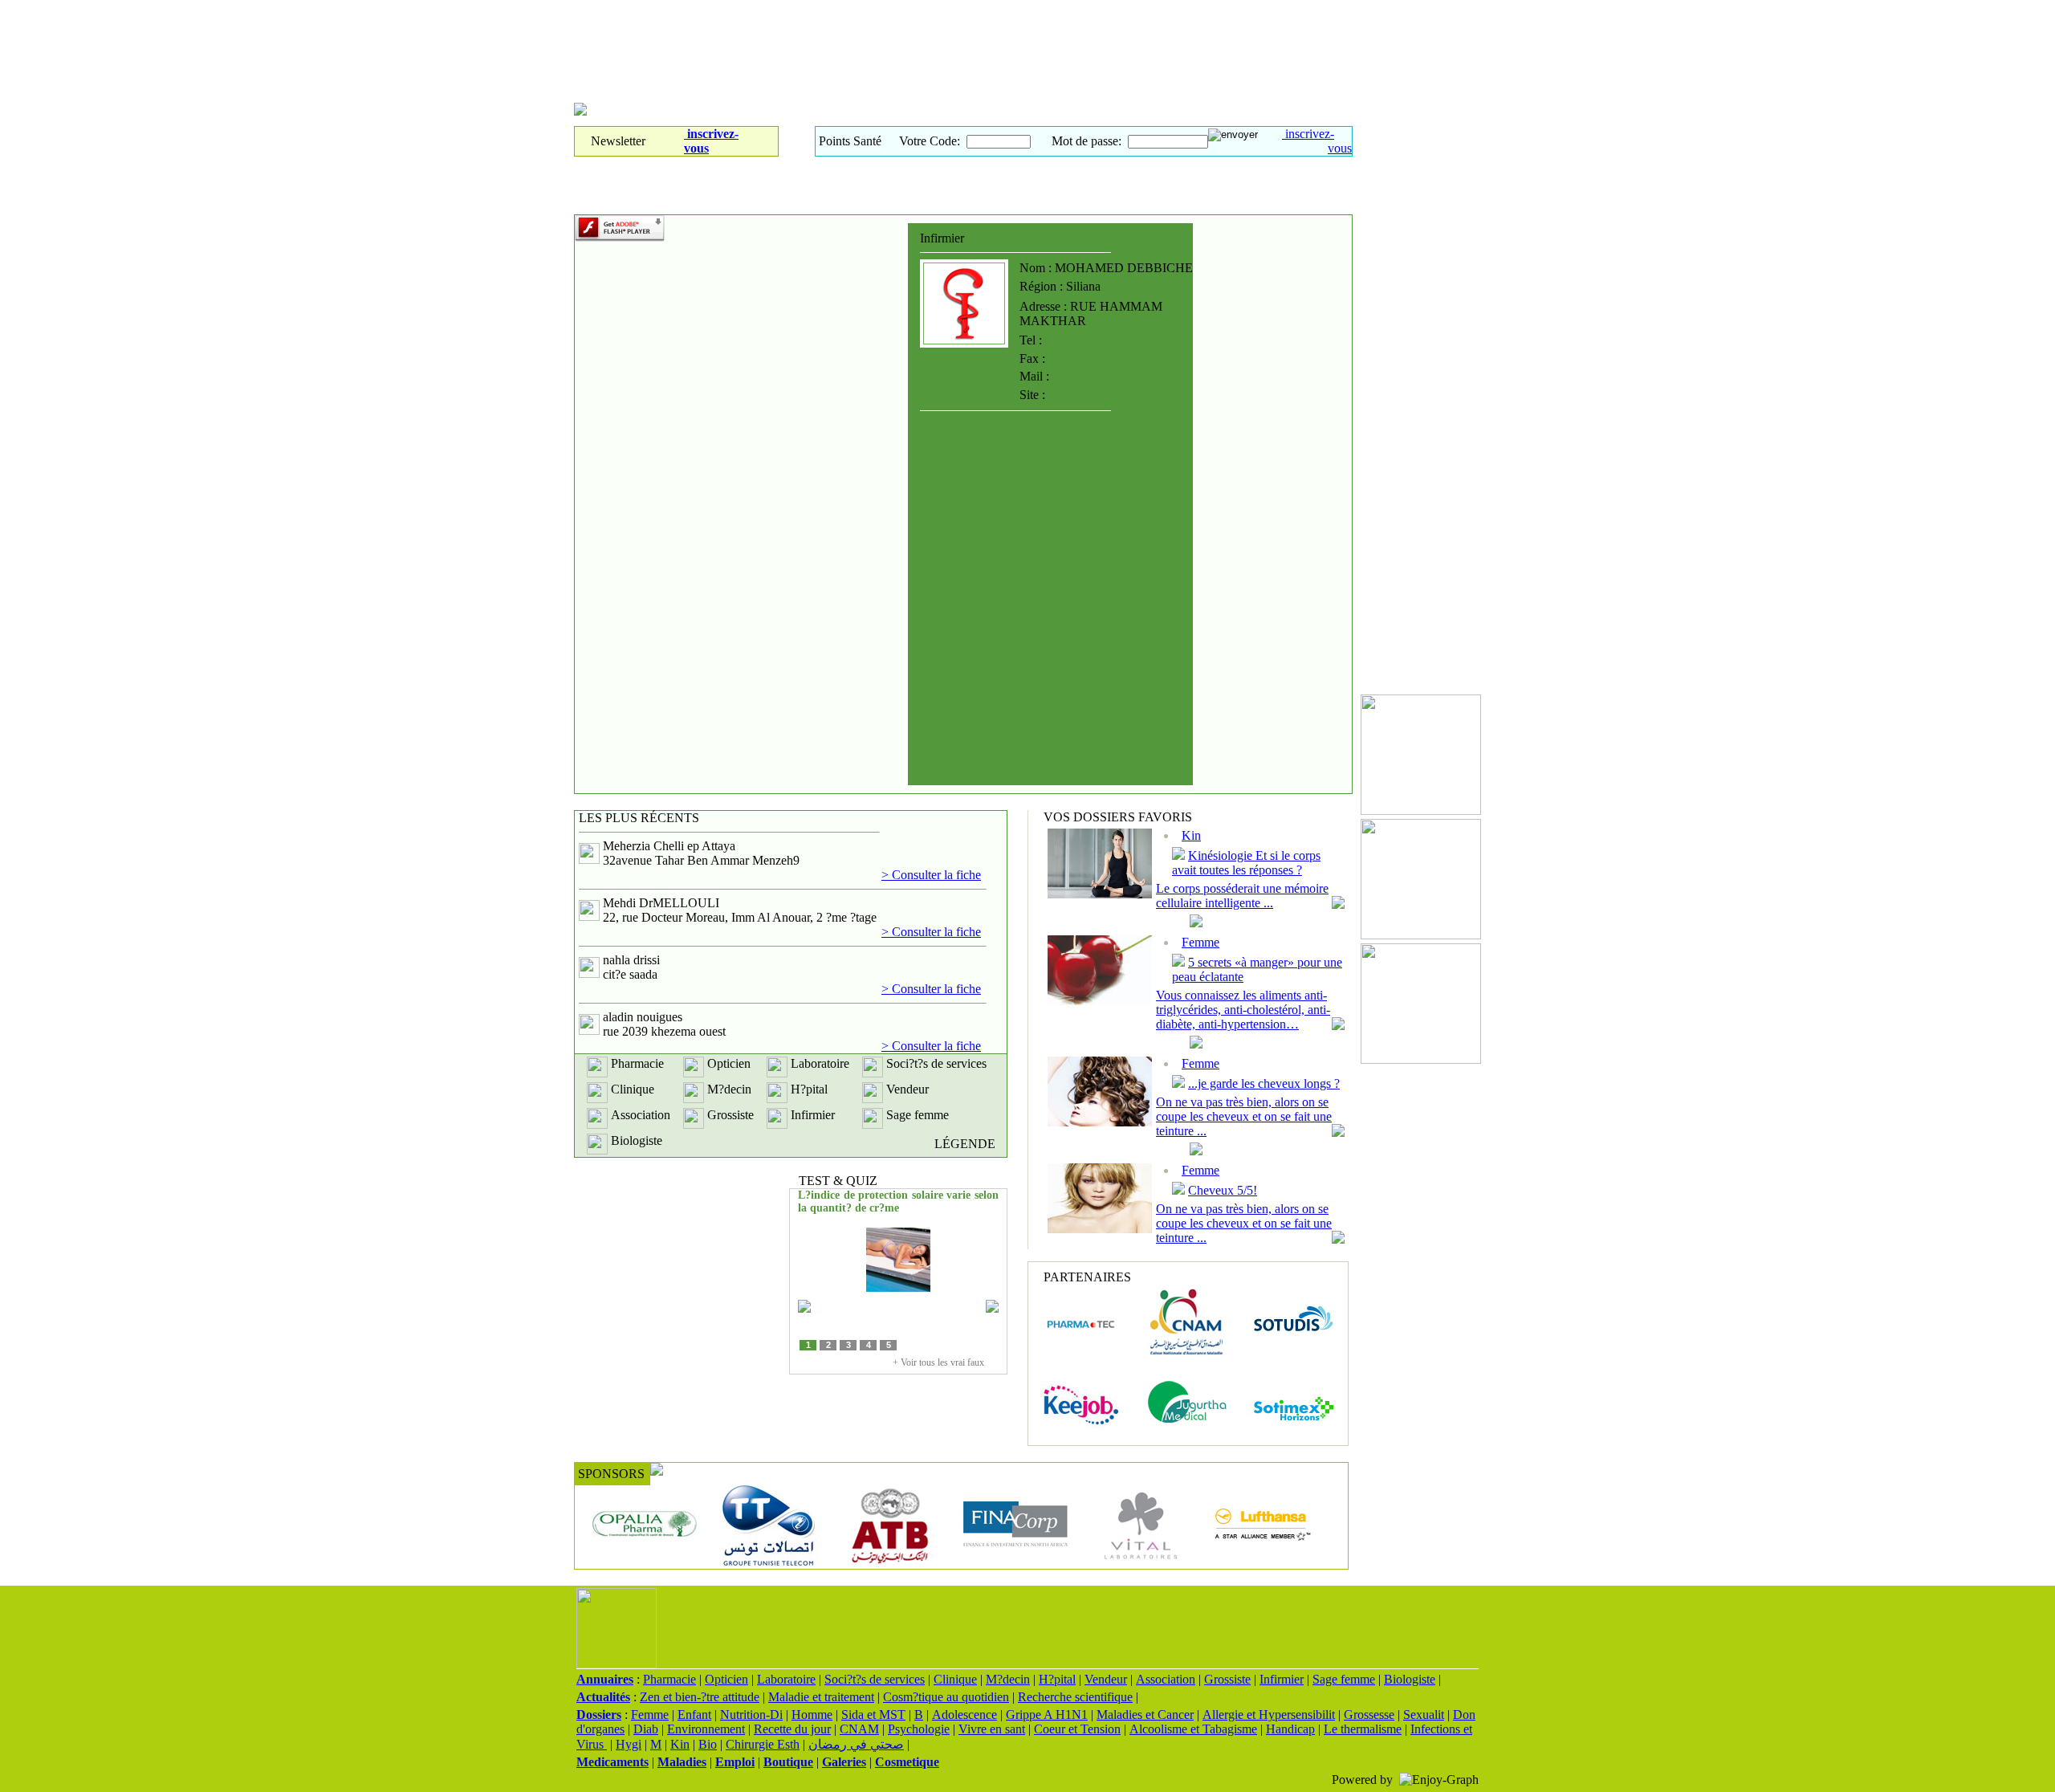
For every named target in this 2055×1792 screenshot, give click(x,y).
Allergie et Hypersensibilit (1269, 1715)
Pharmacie (669, 1679)
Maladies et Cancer (1145, 1715)
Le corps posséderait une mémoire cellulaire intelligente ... (1242, 896)
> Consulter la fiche (931, 875)
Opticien (726, 1679)
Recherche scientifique (1075, 1697)
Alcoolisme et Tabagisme (1193, 1729)
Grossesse (1369, 1715)
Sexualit (1424, 1715)
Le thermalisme (1363, 1729)
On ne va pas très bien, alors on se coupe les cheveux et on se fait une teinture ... (1244, 1116)
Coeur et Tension (1077, 1729)
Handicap (1290, 1729)
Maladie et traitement (821, 1697)
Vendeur (1106, 1679)
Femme (1200, 942)
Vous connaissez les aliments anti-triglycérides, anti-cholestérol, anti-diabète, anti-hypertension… (1243, 1010)
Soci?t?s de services (875, 1679)
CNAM (859, 1729)
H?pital (1057, 1679)
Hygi (629, 1744)
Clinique (955, 1679)
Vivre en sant (992, 1729)
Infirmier (1282, 1679)
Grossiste (1227, 1679)
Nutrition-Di (751, 1715)
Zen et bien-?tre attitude (700, 1697)
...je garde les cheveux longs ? (1264, 1083)
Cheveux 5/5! (1223, 1190)
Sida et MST (873, 1715)
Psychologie (919, 1729)
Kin (1191, 835)
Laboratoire (786, 1679)
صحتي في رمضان (856, 1744)
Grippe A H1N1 (1047, 1715)
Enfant (694, 1715)
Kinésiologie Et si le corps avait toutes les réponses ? (1246, 863)
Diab (646, 1729)
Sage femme (1344, 1679)
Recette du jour (792, 1729)
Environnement (706, 1729)
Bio (708, 1744)
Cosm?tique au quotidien (946, 1697)
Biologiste (1410, 1679)
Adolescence (964, 1715)
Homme (812, 1715)
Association (1166, 1679)
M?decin (1008, 1679)
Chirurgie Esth (763, 1744)
